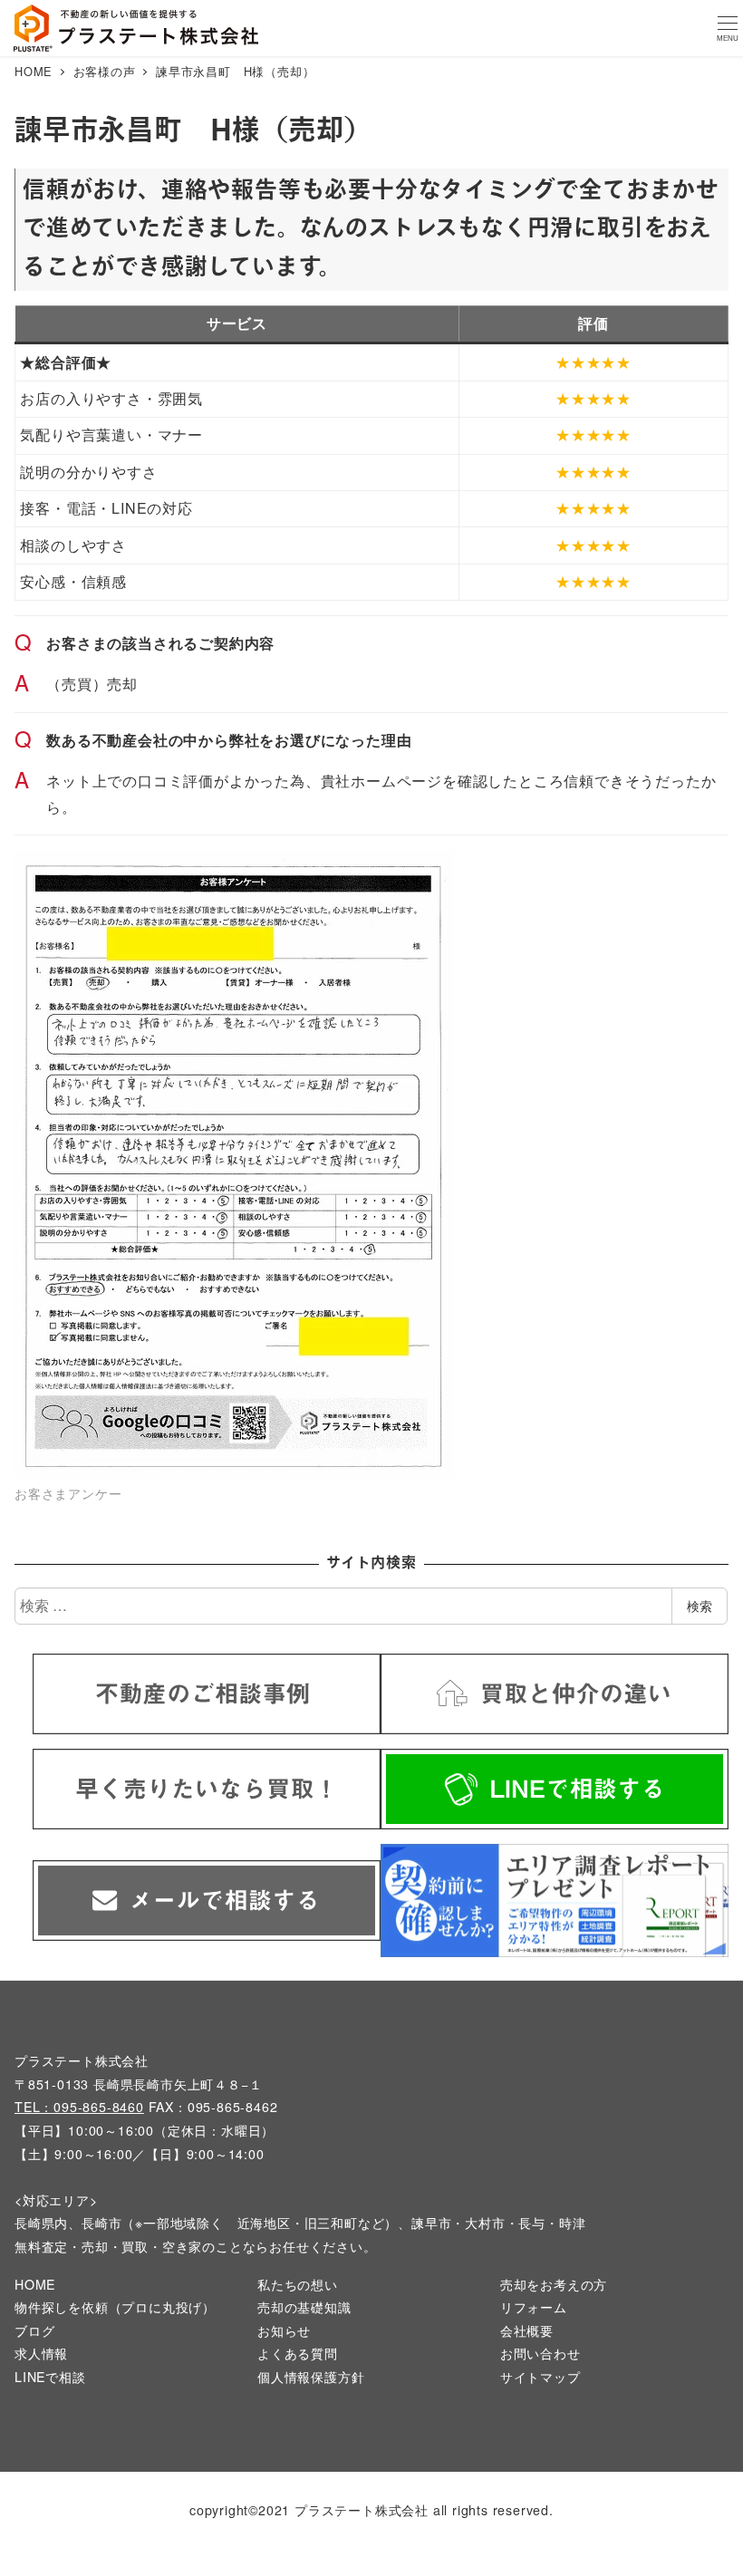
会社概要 (527, 2330)
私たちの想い (298, 2284)
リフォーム (534, 2307)
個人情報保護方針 (311, 2377)
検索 (700, 1606)
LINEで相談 (50, 2377)
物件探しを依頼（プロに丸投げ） (115, 2307)
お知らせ (284, 2330)
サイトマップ (540, 2377)
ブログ (34, 2330)
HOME (35, 2284)
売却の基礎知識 (304, 2307)
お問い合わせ (540, 2353)
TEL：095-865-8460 (79, 2107)
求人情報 (41, 2353)
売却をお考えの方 (554, 2284)
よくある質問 (298, 2353)
